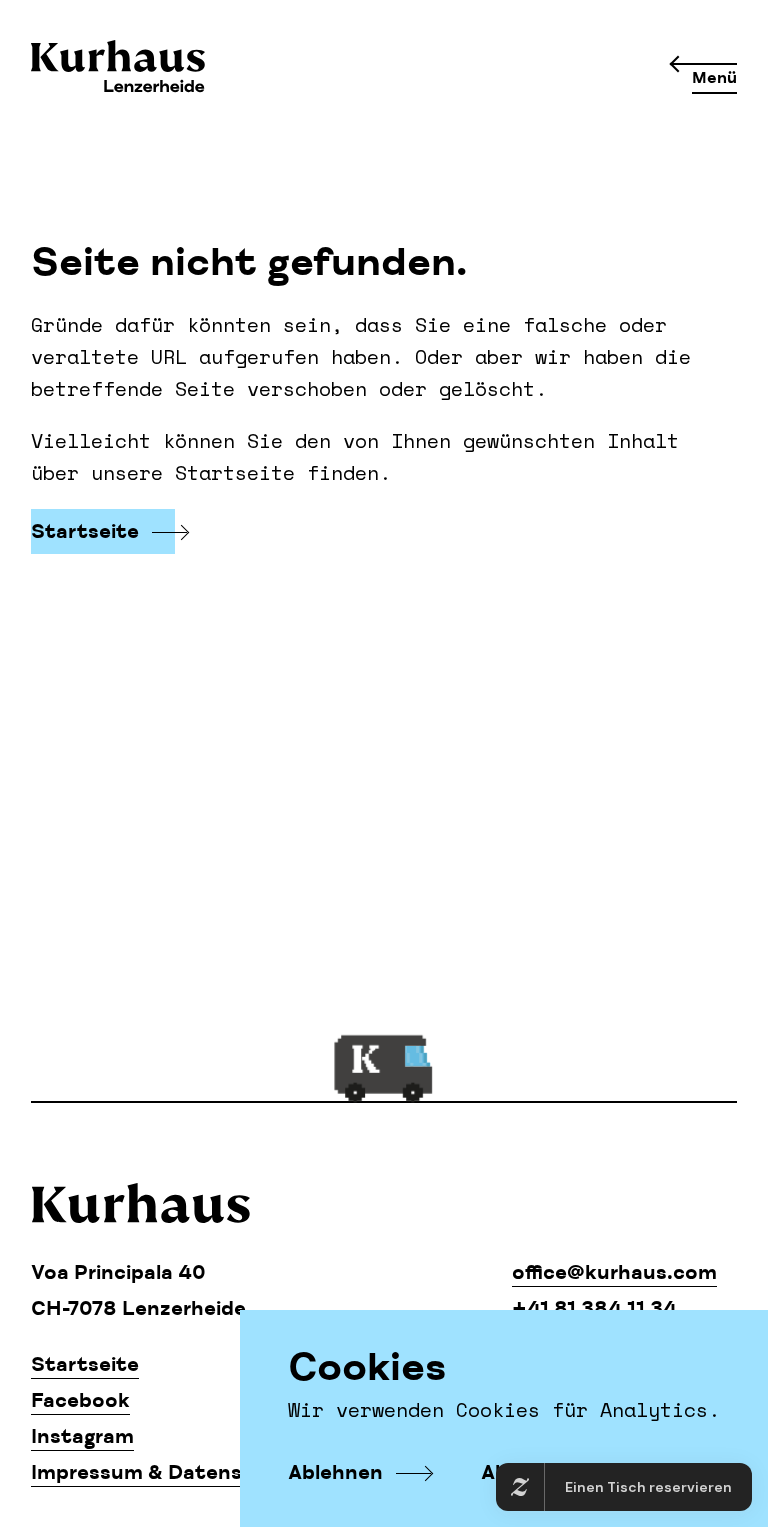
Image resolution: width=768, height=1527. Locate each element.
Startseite (85, 531)
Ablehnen (335, 1472)
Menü (714, 78)
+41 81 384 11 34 (594, 1308)
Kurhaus (118, 68)
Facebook (80, 1400)
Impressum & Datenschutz (166, 1472)
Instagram (82, 1436)
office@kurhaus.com (614, 1272)
